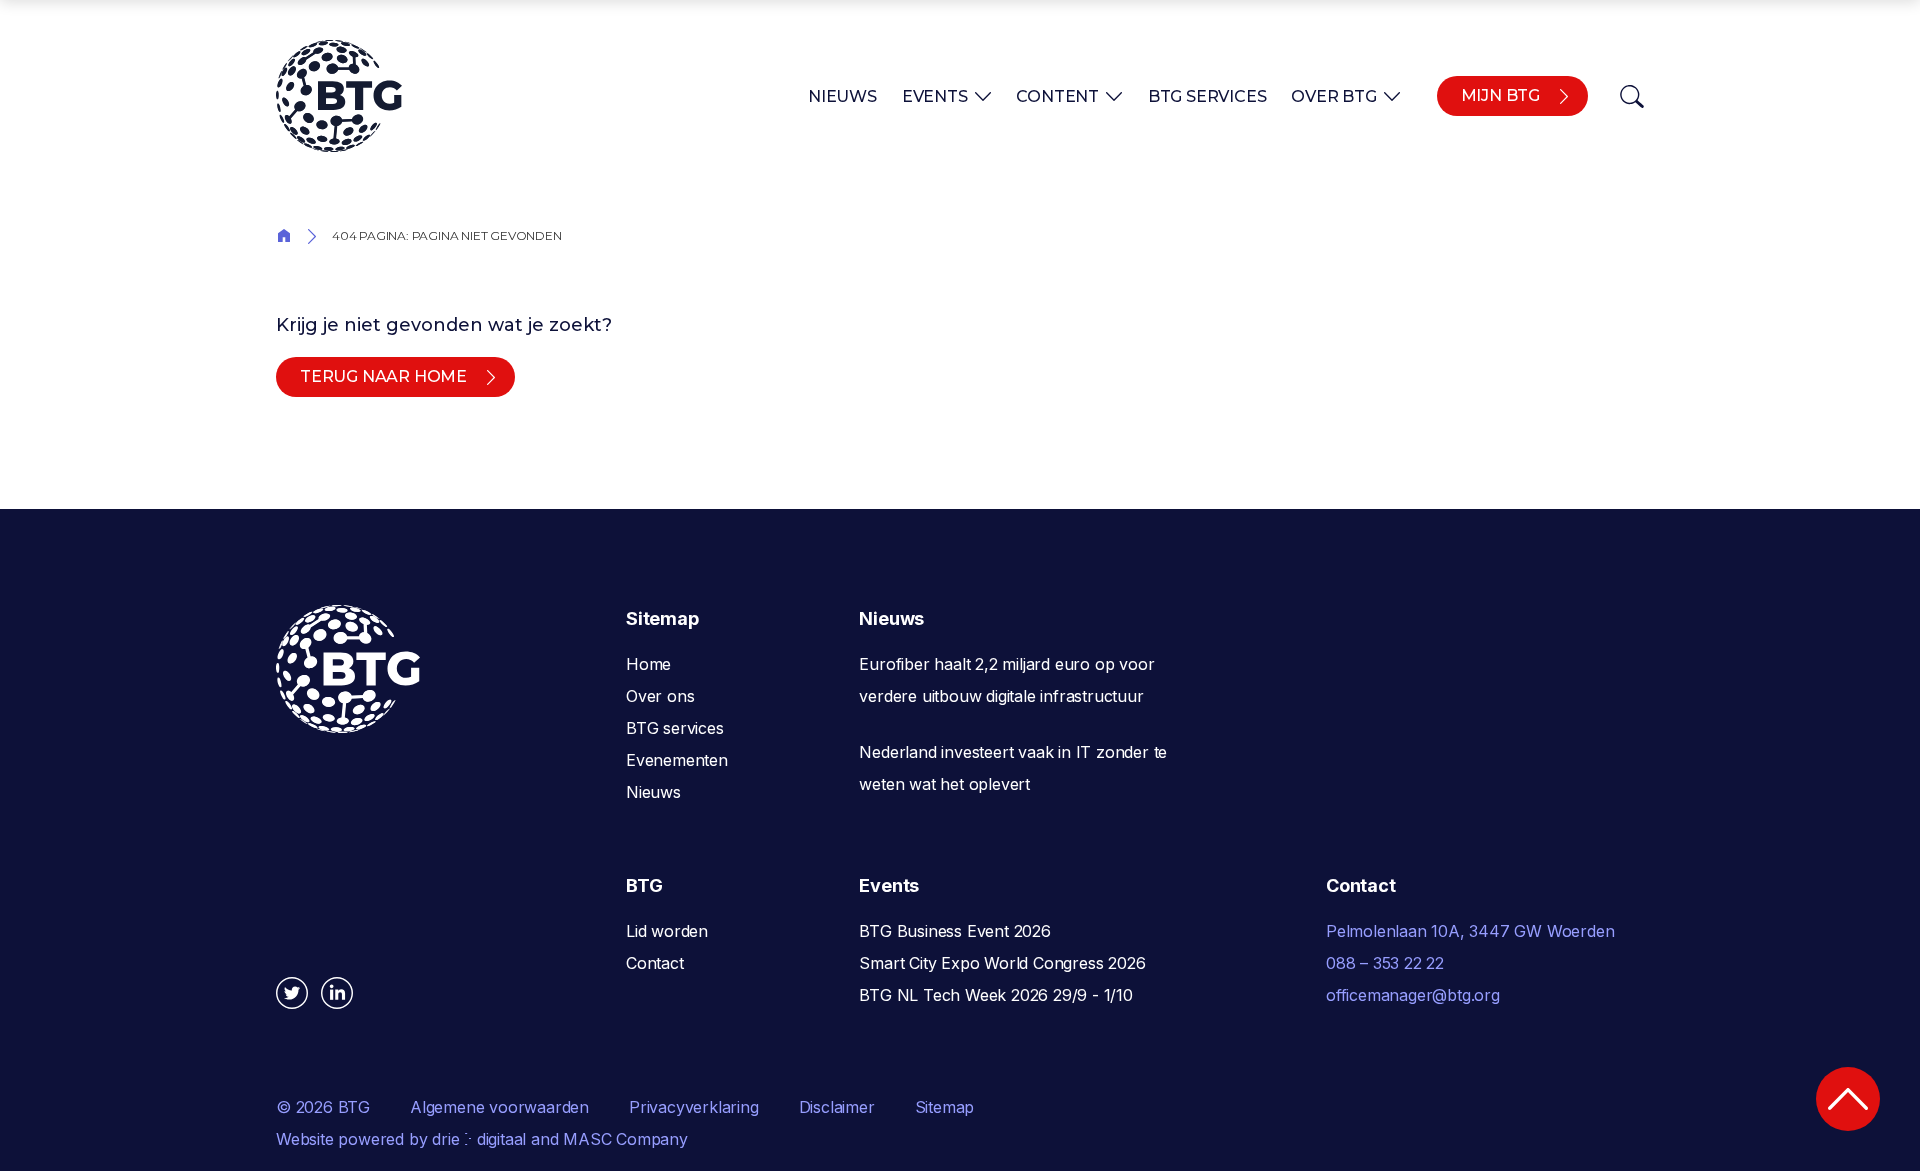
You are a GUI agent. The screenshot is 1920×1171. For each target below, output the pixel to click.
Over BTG (1333, 96)
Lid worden (667, 931)
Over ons (660, 696)
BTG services (675, 728)
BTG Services (1207, 96)
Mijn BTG (1500, 95)
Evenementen (677, 760)
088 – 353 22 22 (1385, 963)
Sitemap (945, 1107)
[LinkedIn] (337, 993)
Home (284, 234)
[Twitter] (292, 993)
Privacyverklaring (694, 1107)
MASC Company (625, 1139)
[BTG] (339, 96)
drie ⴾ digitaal (479, 1139)
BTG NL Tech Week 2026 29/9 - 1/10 (995, 995)
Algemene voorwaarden (499, 1107)
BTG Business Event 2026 (954, 931)
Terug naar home (383, 376)
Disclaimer (837, 1107)
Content (1057, 96)
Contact (655, 963)
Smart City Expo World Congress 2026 (1002, 963)
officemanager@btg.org (1413, 995)
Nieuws (842, 96)
